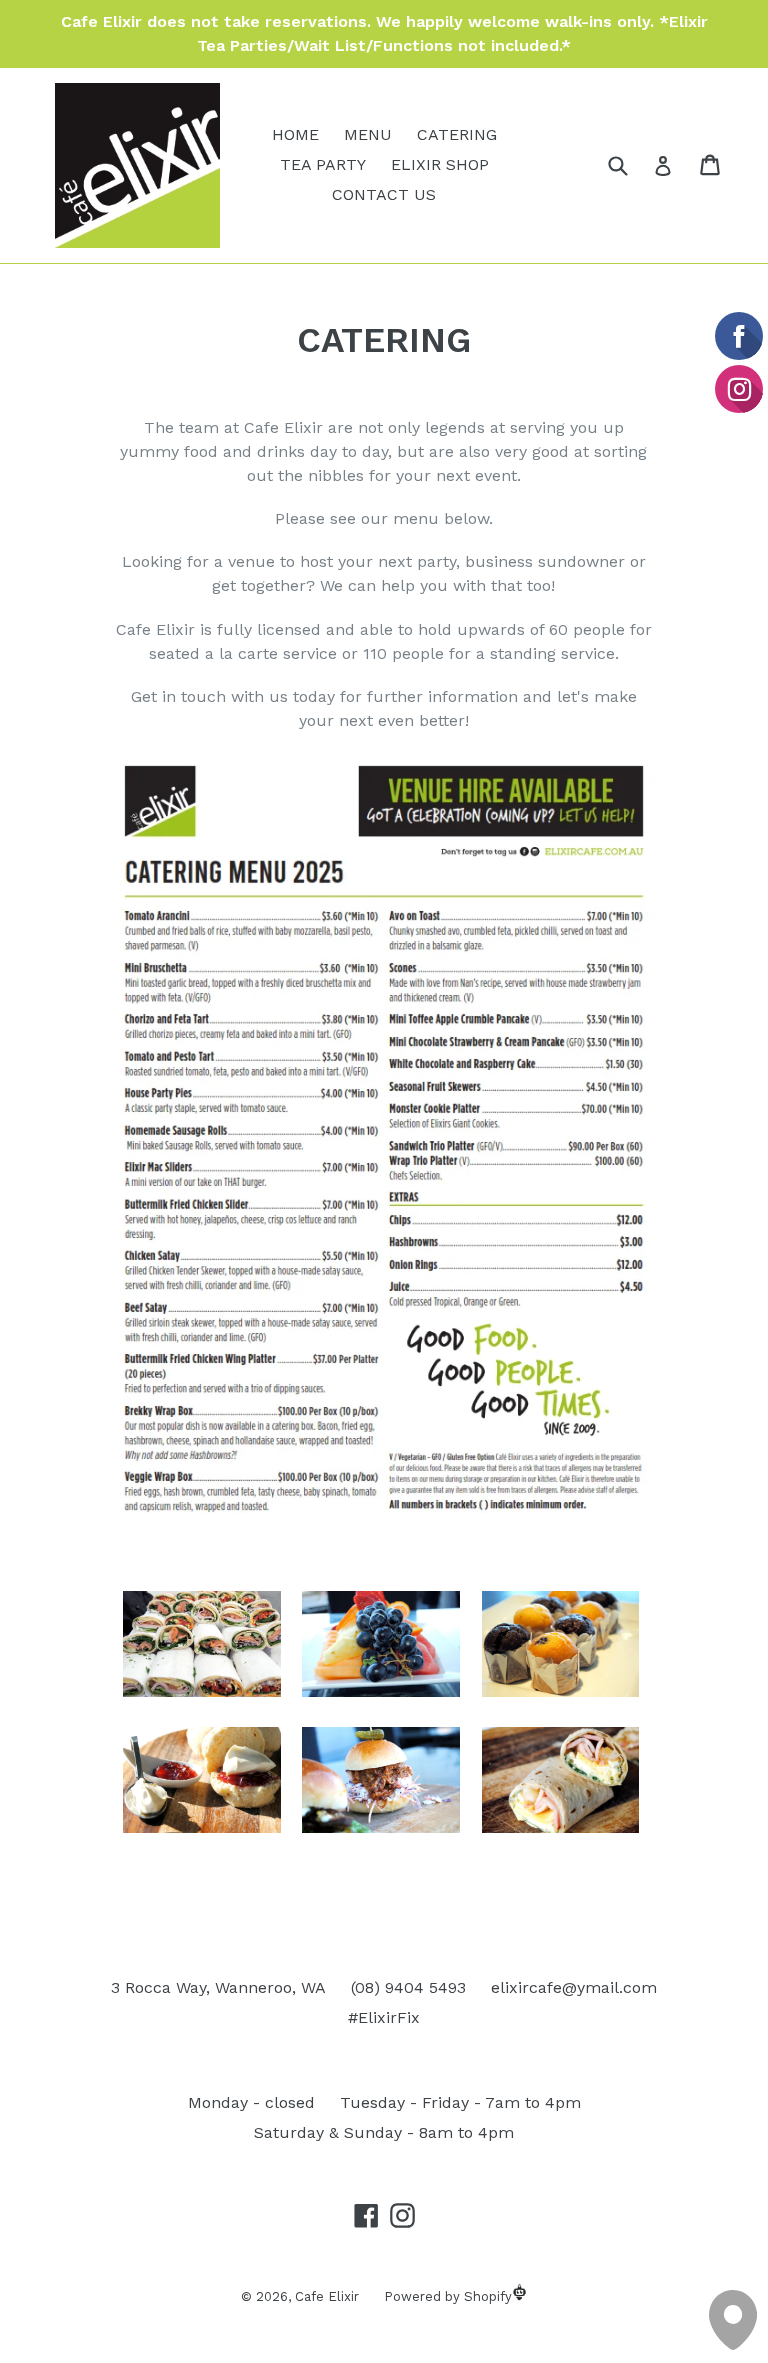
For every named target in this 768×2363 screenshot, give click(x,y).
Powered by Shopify (448, 2296)
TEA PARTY (323, 164)
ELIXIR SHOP (440, 164)
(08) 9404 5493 (408, 1987)
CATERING (457, 134)
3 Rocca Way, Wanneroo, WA (218, 1987)
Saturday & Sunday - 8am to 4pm (384, 2132)
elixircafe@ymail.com (574, 1987)
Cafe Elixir (327, 2296)
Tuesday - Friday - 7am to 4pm (460, 2102)
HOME (295, 134)
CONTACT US (384, 194)
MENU (368, 134)
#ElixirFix (384, 2017)
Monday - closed (251, 2102)
